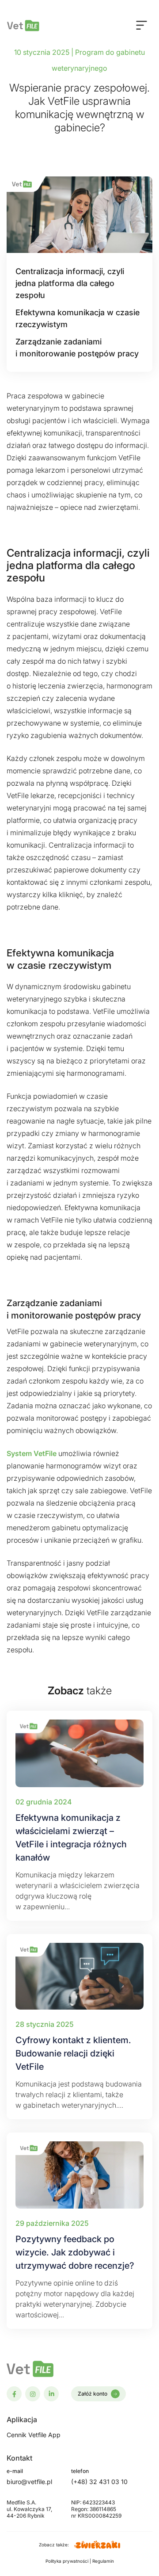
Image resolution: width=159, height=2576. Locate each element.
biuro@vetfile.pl (29, 2482)
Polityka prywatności (68, 2561)
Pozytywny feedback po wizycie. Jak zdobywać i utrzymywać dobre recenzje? (75, 2252)
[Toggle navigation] (142, 25)
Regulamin (103, 2561)
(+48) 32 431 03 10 (99, 2482)
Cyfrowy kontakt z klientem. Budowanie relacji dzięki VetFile (73, 2053)
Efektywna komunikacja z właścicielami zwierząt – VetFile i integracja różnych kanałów (71, 1838)
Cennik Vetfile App (34, 2435)
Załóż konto (93, 2394)
